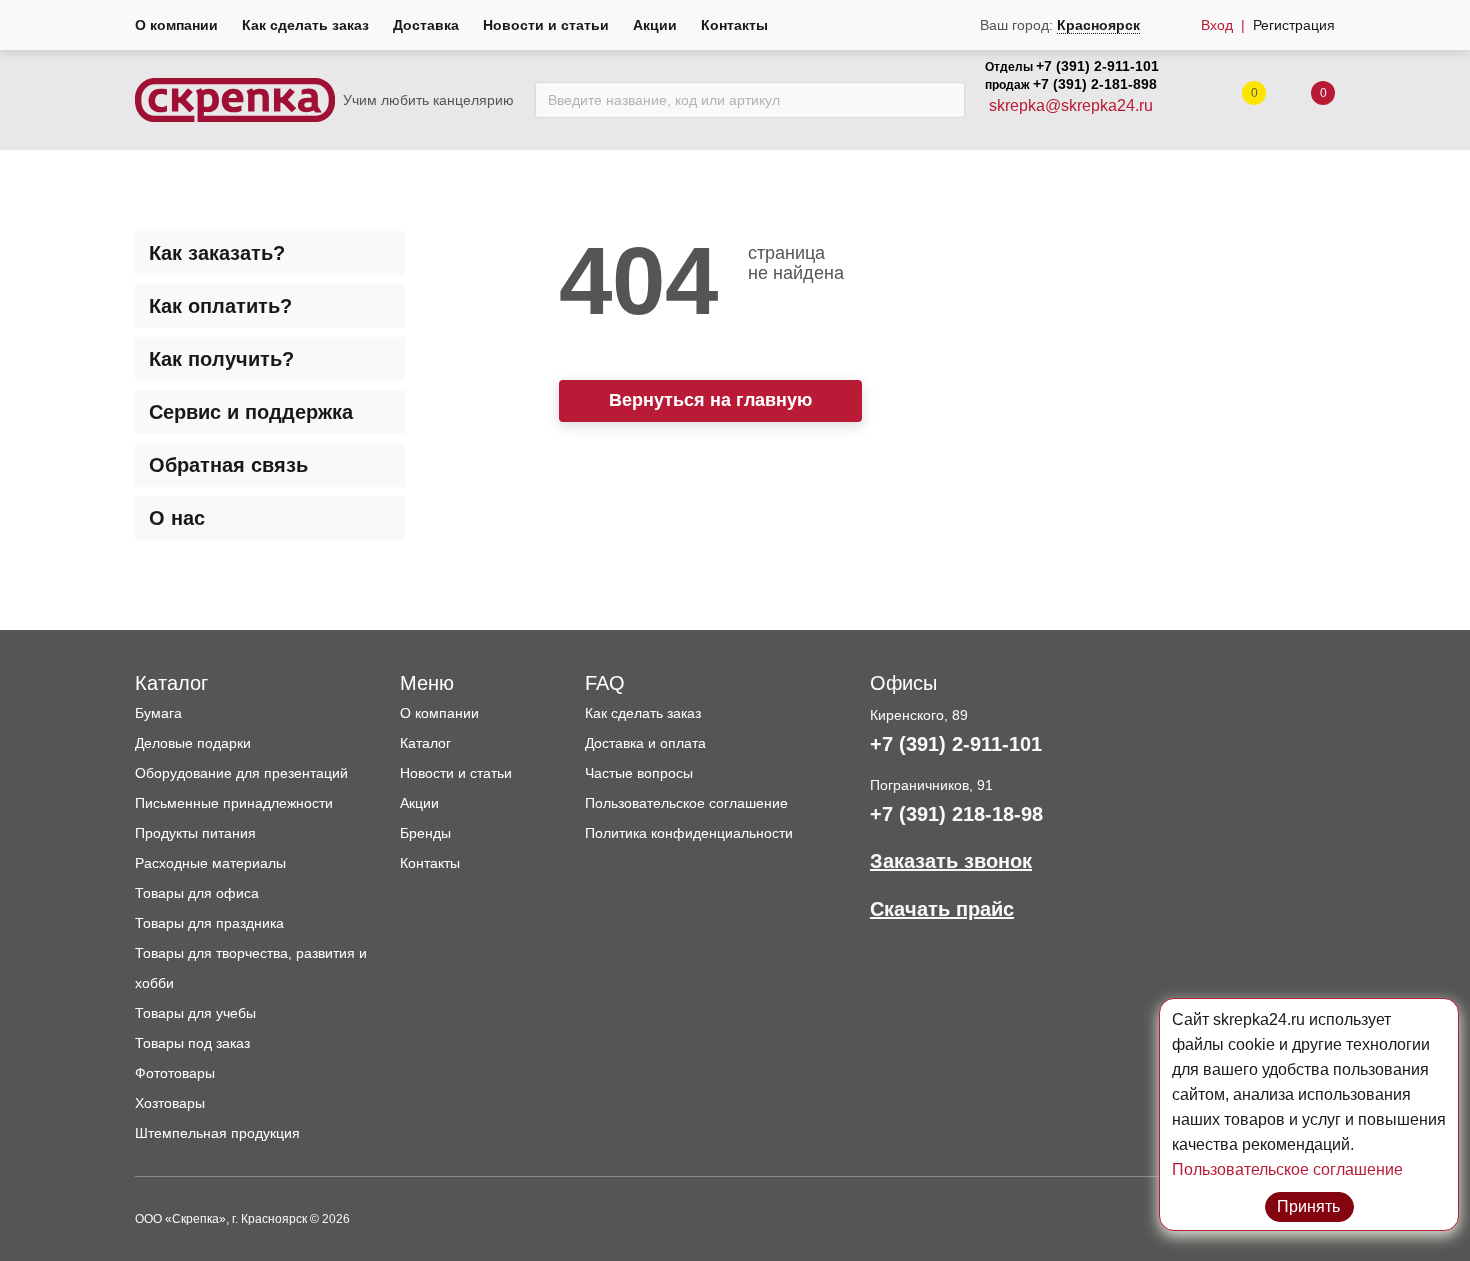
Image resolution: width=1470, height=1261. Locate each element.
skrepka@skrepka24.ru (1071, 105)
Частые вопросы (639, 773)
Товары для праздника (209, 923)
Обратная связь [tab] (228, 465)
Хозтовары (170, 1103)
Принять (1309, 1206)
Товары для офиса (197, 893)
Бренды (425, 833)
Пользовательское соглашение (686, 803)
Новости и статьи (546, 25)
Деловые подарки (193, 743)
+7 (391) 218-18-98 (956, 814)
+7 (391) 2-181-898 (1095, 84)
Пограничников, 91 (931, 785)
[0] (1303, 100)
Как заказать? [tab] (217, 253)
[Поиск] (944, 100)
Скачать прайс (942, 909)
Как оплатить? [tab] (220, 306)
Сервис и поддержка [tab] (251, 412)
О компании (176, 25)
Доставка (426, 25)
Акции (655, 25)
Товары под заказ (192, 1043)
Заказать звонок (951, 861)
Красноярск (1098, 25)
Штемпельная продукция (217, 1133)
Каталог (425, 743)
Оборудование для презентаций (241, 773)
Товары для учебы (195, 1013)
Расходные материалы (210, 863)
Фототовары (175, 1073)
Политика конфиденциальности (689, 833)
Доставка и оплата (645, 743)
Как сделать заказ (305, 25)
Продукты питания (195, 833)
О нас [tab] (177, 518)
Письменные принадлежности (234, 803)
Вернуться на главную (710, 400)
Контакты (734, 25)
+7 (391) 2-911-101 (1097, 66)
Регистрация (1294, 25)
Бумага (158, 713)
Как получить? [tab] (221, 359)
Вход (1217, 25)
